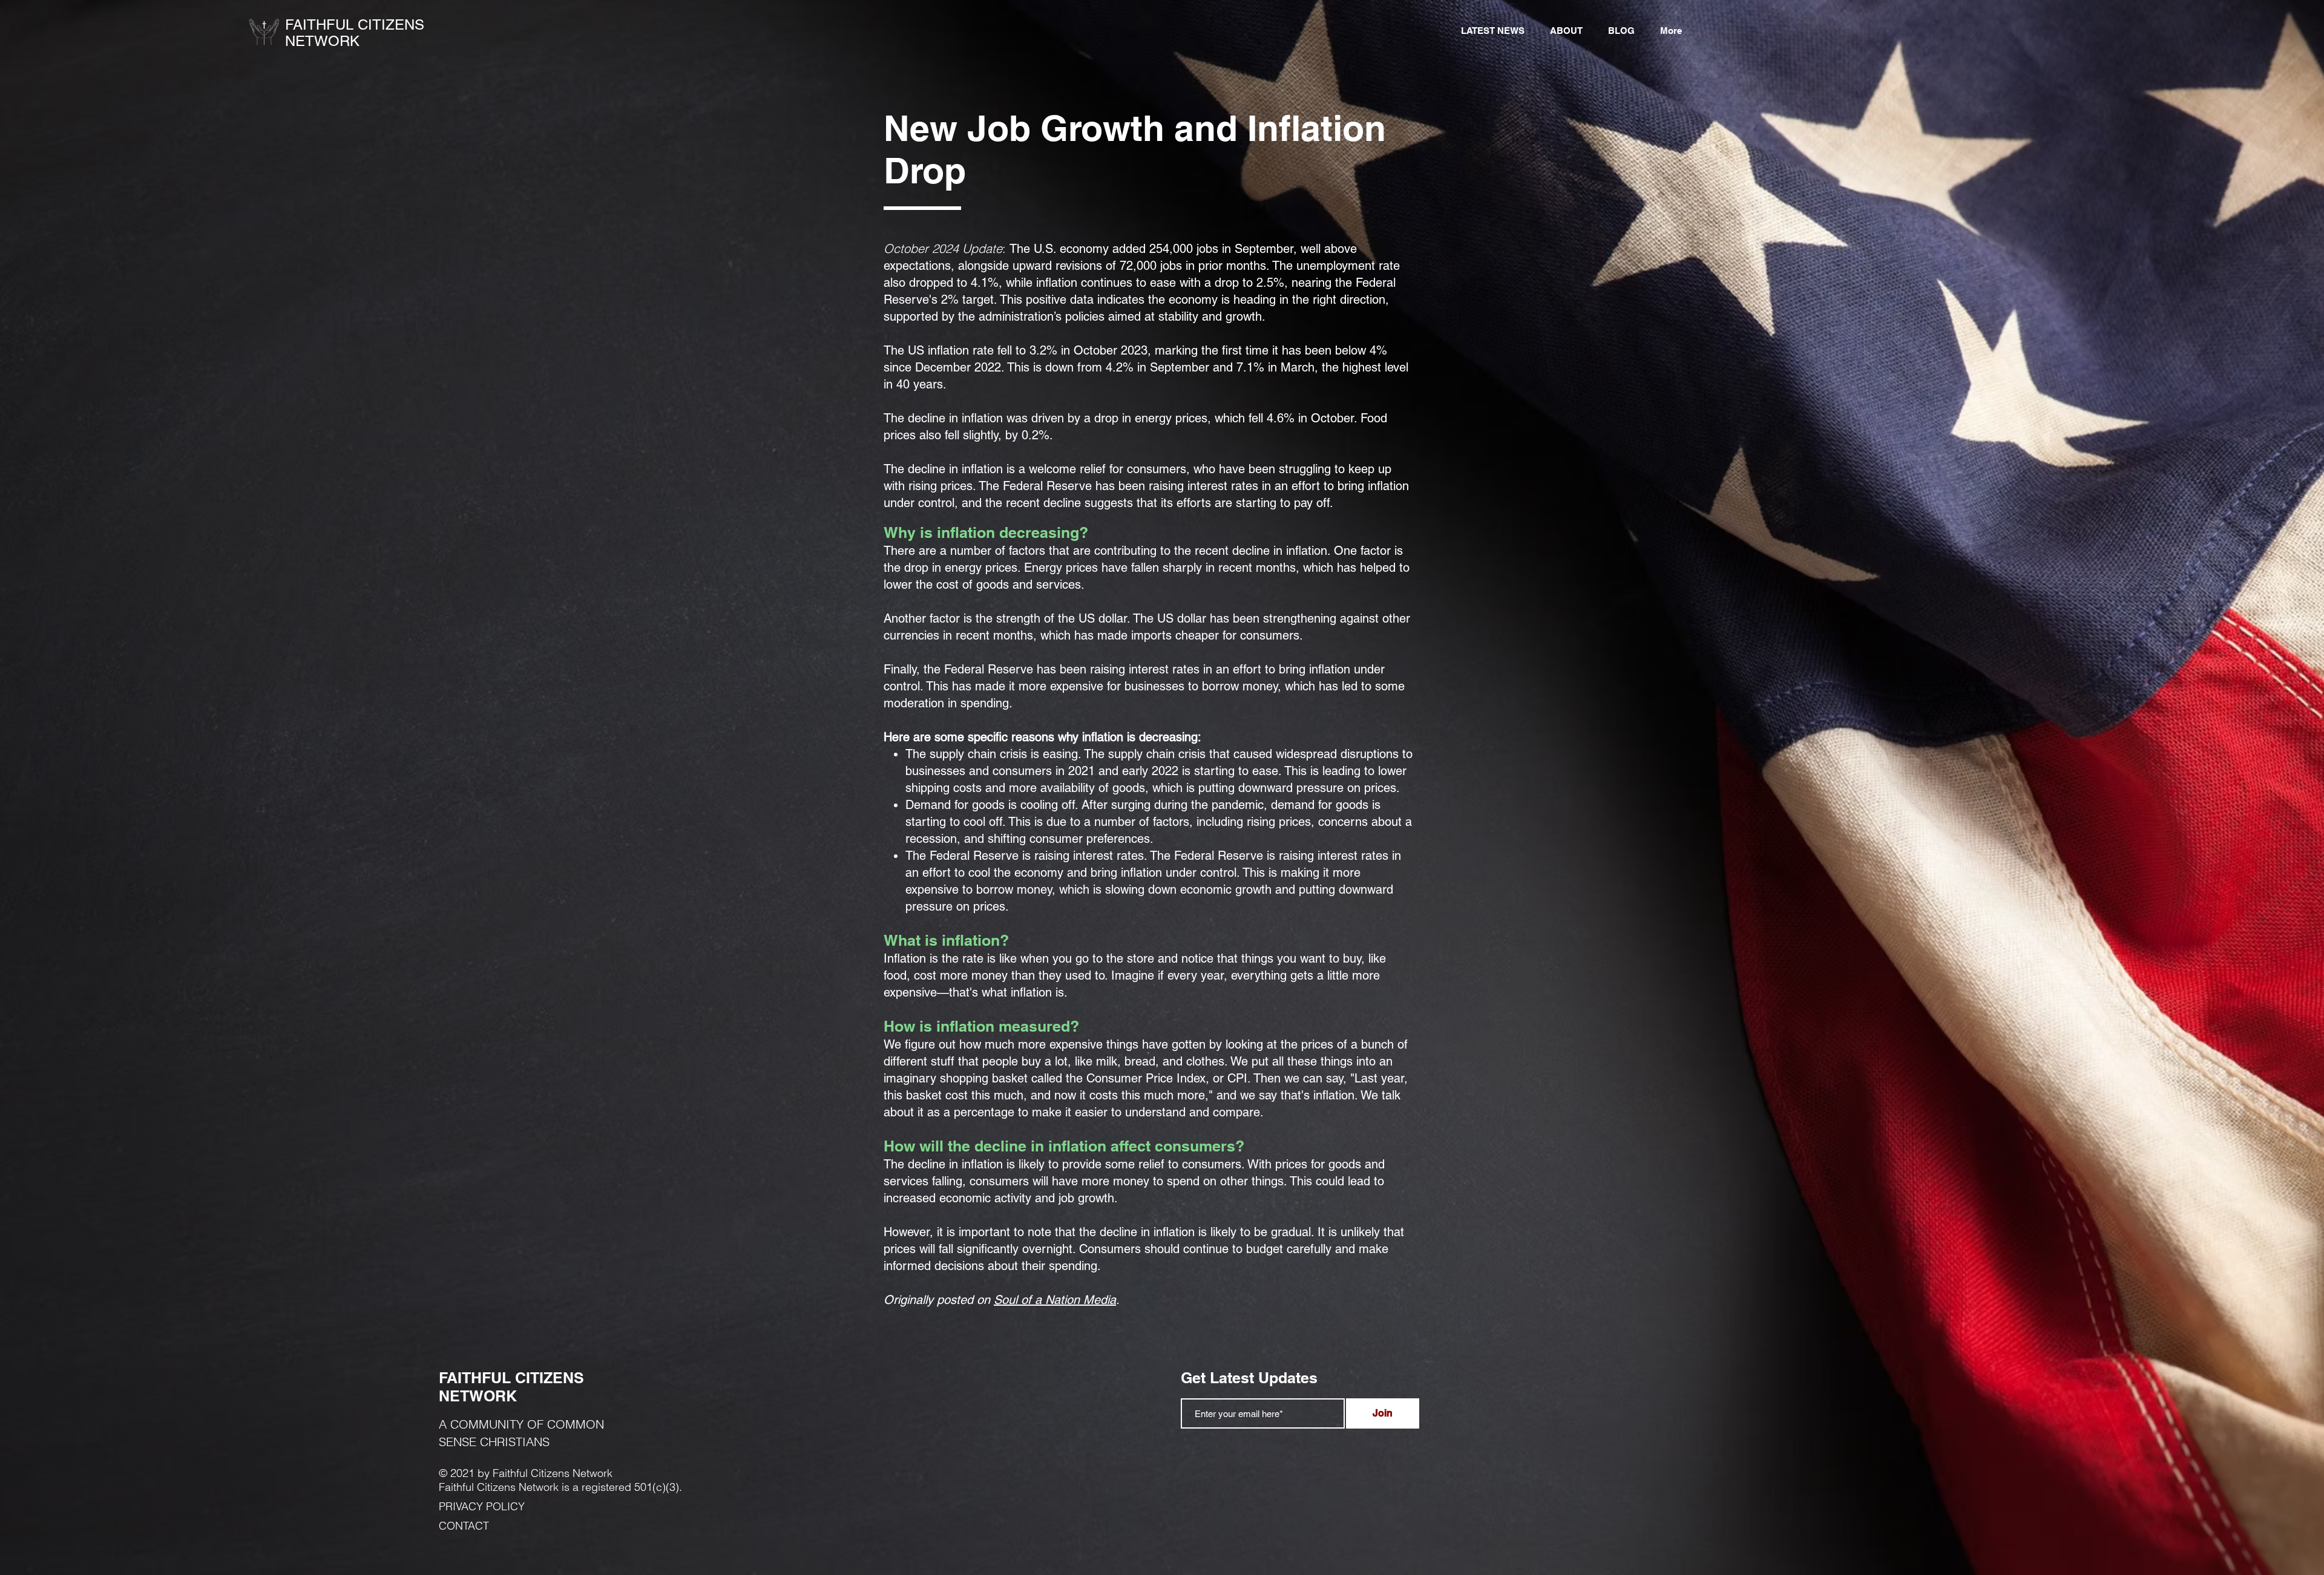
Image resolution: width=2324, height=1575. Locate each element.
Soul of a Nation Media (1055, 1300)
